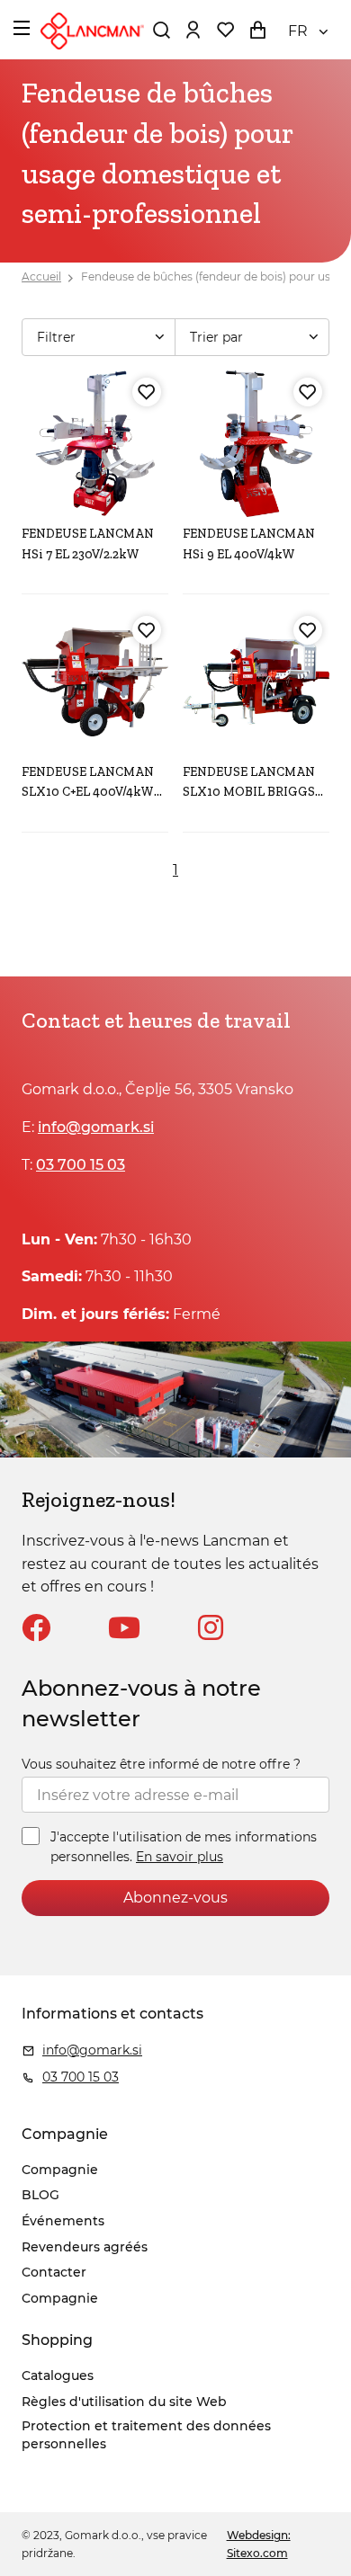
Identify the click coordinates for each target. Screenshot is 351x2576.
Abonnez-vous (175, 1898)
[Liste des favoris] (225, 30)
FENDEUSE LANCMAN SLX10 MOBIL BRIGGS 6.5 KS (249, 792)
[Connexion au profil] (193, 30)
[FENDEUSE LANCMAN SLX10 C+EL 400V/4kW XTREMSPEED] (95, 682)
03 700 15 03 (81, 1165)
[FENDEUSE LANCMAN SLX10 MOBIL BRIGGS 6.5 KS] (256, 682)
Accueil (41, 276)
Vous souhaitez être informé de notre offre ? (161, 1764)
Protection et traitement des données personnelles (146, 2435)
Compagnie (60, 2170)
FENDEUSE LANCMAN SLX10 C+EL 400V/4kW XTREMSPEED (88, 792)
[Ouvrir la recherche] (161, 30)
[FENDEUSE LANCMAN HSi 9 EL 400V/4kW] (256, 444)
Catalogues (58, 2375)
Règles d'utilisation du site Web (124, 2402)
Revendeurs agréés (85, 2247)
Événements (63, 2221)
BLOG (40, 2195)
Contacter (54, 2272)
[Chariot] (257, 30)
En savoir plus (180, 1857)
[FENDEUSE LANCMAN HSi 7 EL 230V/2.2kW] (95, 444)
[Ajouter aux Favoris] (147, 392)
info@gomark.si (96, 1127)
